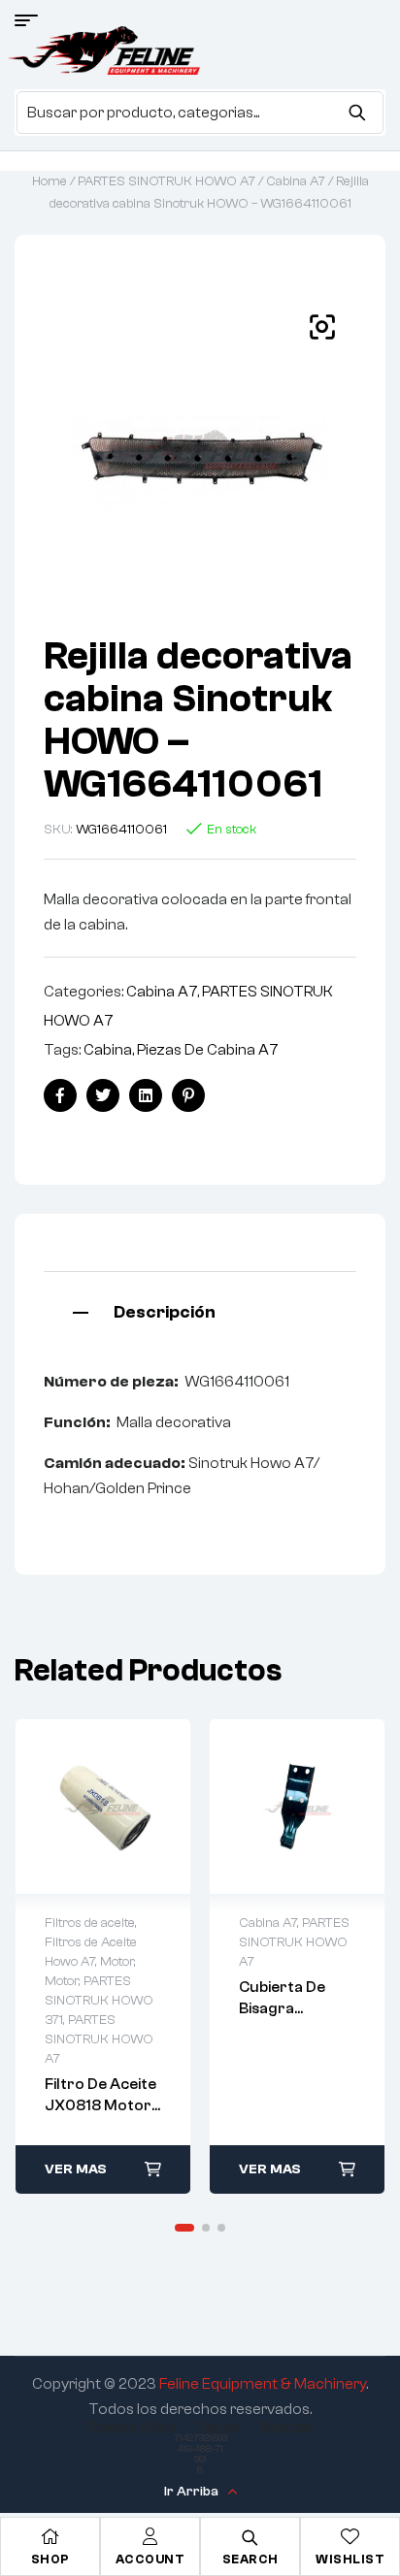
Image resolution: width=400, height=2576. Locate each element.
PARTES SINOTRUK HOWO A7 (167, 181)
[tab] (200, 1310)
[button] (322, 327)
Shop (50, 2559)
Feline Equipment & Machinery (263, 2384)
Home (50, 181)
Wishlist (350, 2559)
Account (150, 2559)
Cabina (108, 1050)
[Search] (357, 113)
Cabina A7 (296, 181)
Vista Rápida (103, 1807)
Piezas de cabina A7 (208, 1050)
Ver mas (76, 2169)
